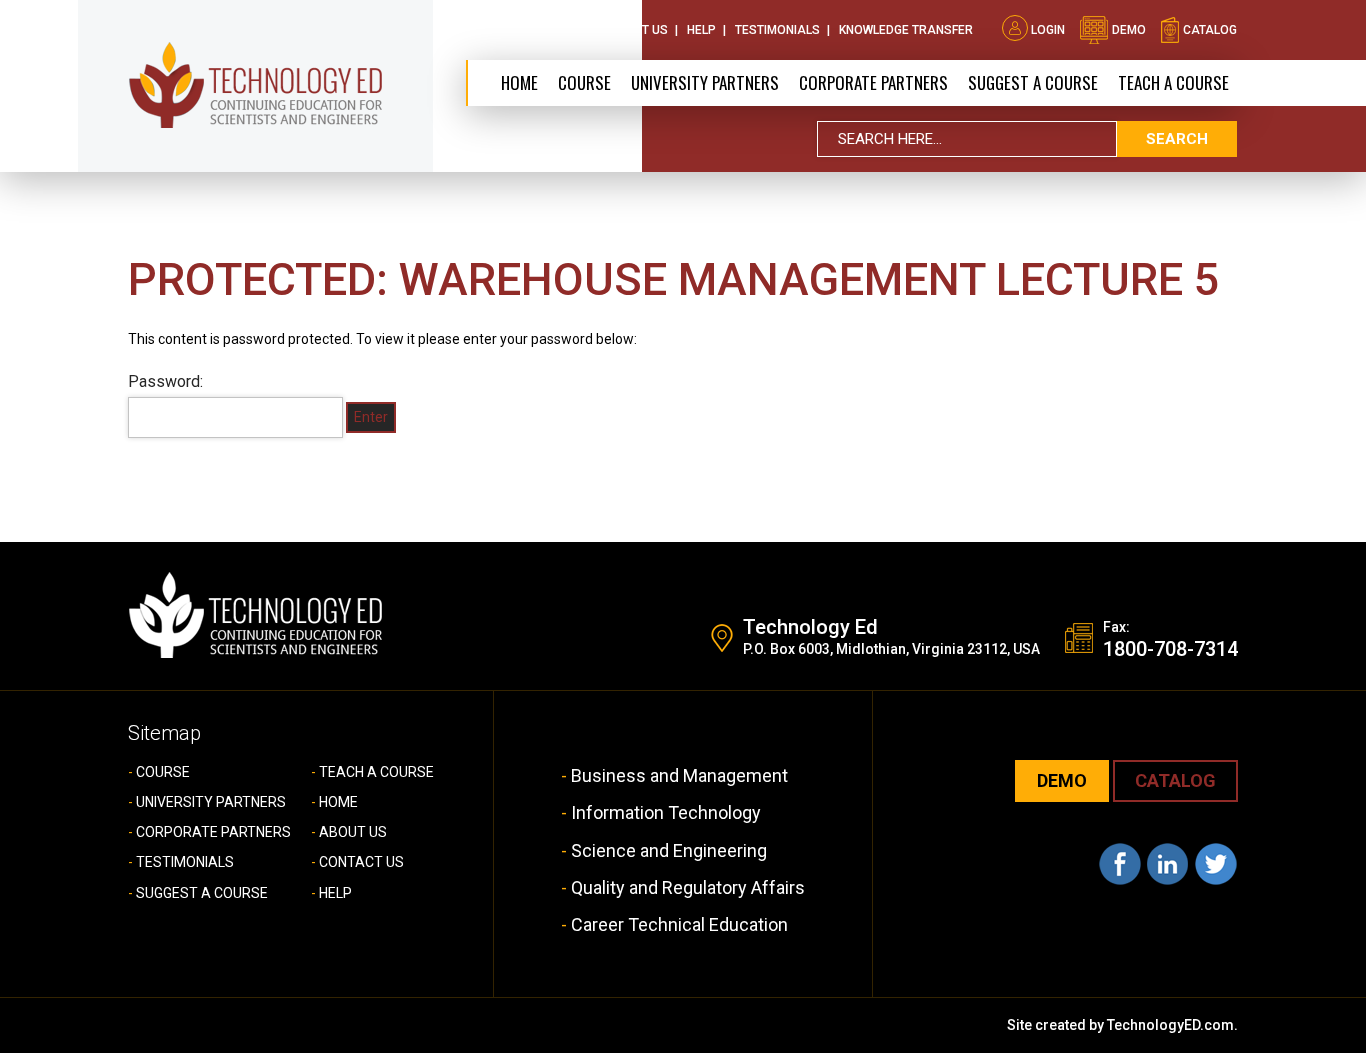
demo (1127, 30)
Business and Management (679, 775)
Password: (165, 381)
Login (1048, 30)
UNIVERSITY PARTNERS (211, 802)
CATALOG (1175, 780)
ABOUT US (353, 832)
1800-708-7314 (1170, 649)
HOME (338, 802)
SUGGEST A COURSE (1033, 82)
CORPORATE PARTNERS (873, 82)
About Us (545, 30)
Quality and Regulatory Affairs (688, 887)
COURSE (163, 772)
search (1177, 139)
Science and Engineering (669, 850)
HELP (335, 893)
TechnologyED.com (1170, 1025)
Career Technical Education (679, 924)
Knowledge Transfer (906, 30)
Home (519, 82)
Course (584, 82)
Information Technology (666, 812)
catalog (1208, 30)
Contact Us (631, 30)
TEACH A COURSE (1173, 82)
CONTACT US (361, 862)
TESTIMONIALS (185, 862)
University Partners (705, 82)
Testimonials (777, 30)
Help (701, 30)
